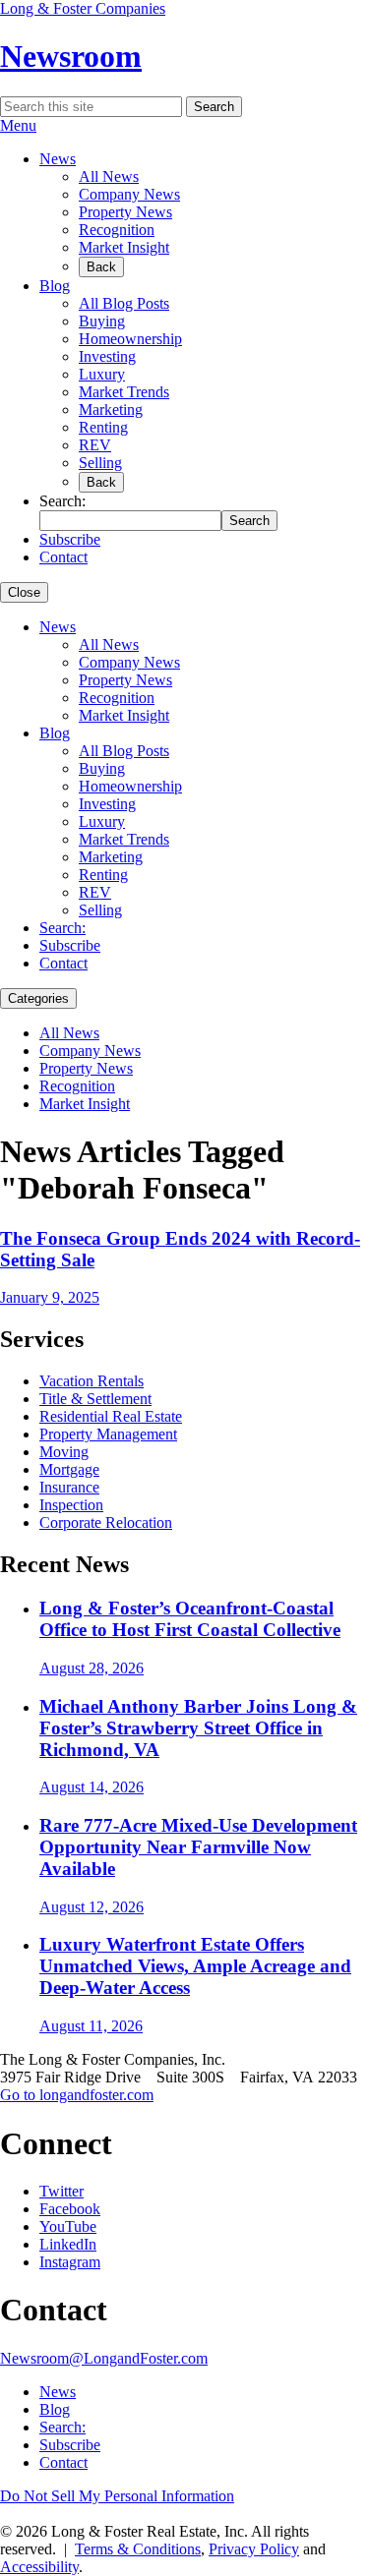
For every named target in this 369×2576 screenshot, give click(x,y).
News (58, 159)
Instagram (70, 2262)
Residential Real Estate (111, 1416)
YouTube (68, 2226)
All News (109, 176)
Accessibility (39, 2567)
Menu (18, 125)
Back (101, 267)
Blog (55, 286)
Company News (129, 194)
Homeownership (130, 339)
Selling (100, 463)
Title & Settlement (95, 1399)
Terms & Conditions (138, 2549)
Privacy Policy (254, 2549)
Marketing (111, 410)
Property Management (108, 1434)
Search (214, 107)
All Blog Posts (124, 303)
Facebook (70, 2209)
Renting (103, 427)
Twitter (61, 2191)
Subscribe (70, 539)
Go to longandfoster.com (77, 2095)
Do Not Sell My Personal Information (117, 2496)
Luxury (102, 374)
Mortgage (69, 1469)
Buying (102, 321)
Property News (125, 212)
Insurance (69, 1487)
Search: (62, 928)
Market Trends (124, 392)
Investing (107, 356)
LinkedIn (68, 2244)
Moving (64, 1452)
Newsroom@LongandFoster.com (104, 2358)
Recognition (117, 230)
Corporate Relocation (106, 1522)
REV (95, 445)
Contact (63, 557)
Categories (38, 998)
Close (24, 592)
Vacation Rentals (92, 1381)
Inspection (71, 1505)
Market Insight (124, 247)
